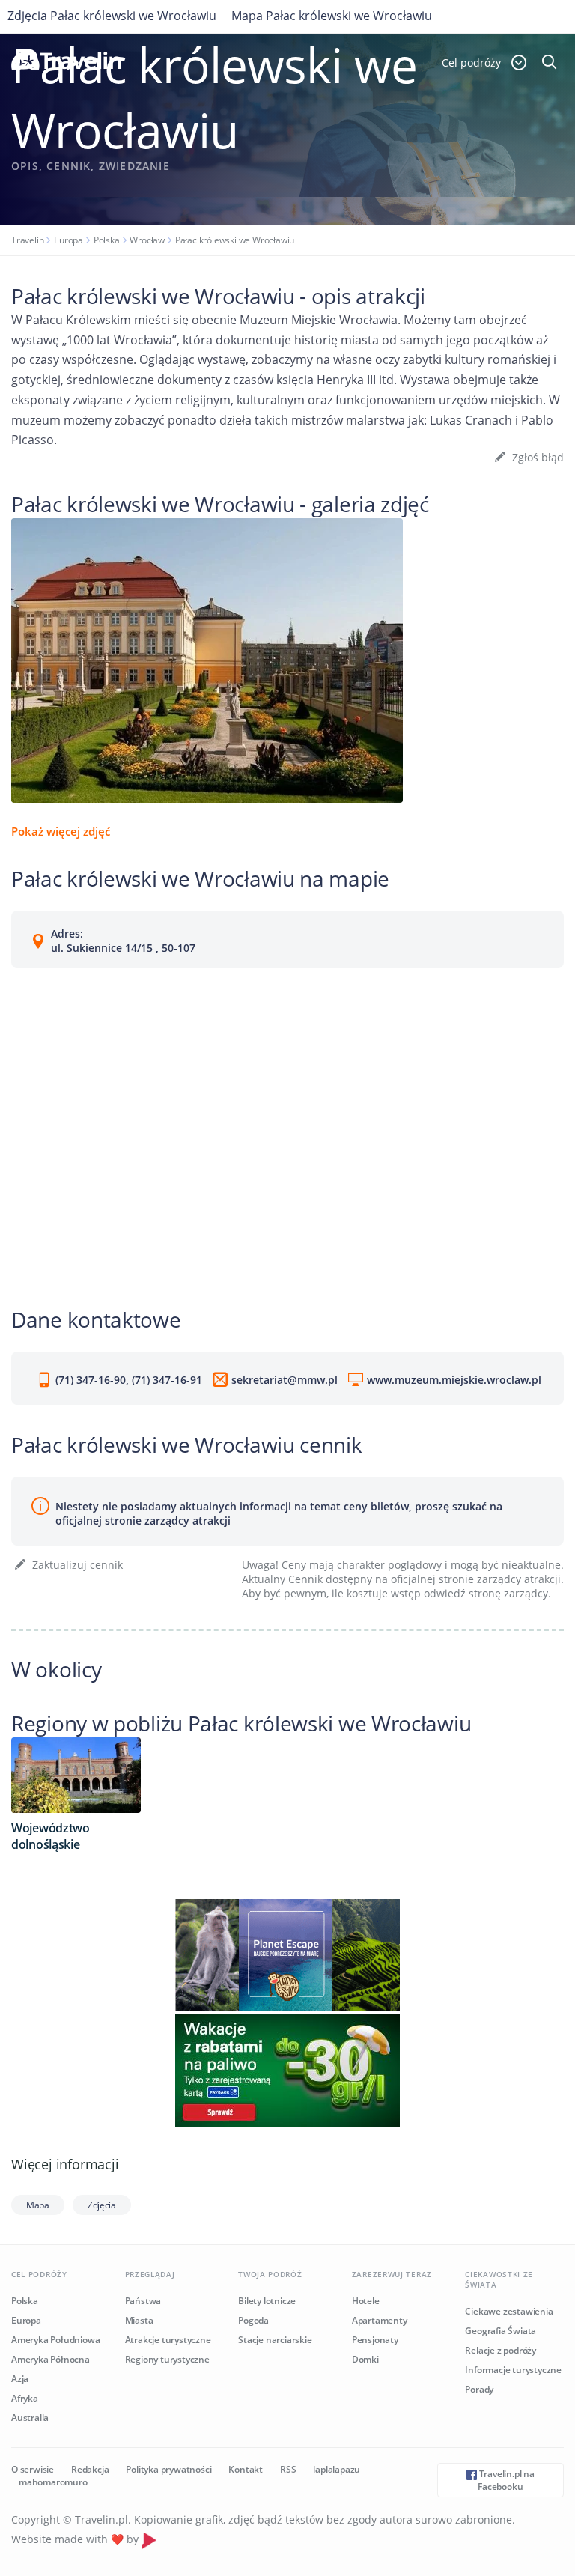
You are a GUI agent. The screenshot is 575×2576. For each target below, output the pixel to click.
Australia (30, 2418)
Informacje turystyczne (513, 2370)
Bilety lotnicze (267, 2301)
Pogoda (253, 2320)
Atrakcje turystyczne (168, 2340)
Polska (107, 240)
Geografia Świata (501, 2331)
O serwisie (33, 2469)
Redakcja (90, 2469)
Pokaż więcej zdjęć (61, 831)
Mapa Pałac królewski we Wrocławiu (332, 16)
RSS (288, 2469)
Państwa (143, 2301)
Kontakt (246, 2469)
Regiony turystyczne (167, 2359)
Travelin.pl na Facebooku (506, 2480)
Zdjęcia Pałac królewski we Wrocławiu (112, 16)
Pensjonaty (375, 2340)
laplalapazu (337, 2469)
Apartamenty (380, 2320)
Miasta (139, 2320)
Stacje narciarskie (275, 2340)
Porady (479, 2389)
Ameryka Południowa (55, 2340)
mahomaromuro (53, 2482)
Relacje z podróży (501, 2350)
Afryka (25, 2398)
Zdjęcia (102, 2205)
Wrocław (147, 240)
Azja (20, 2379)
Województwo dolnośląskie (51, 1836)
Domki (365, 2359)
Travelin (27, 240)
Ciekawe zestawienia (509, 2311)
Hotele (366, 2301)
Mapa (38, 2205)
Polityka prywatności (168, 2469)
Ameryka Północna (51, 2359)
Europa (69, 240)
